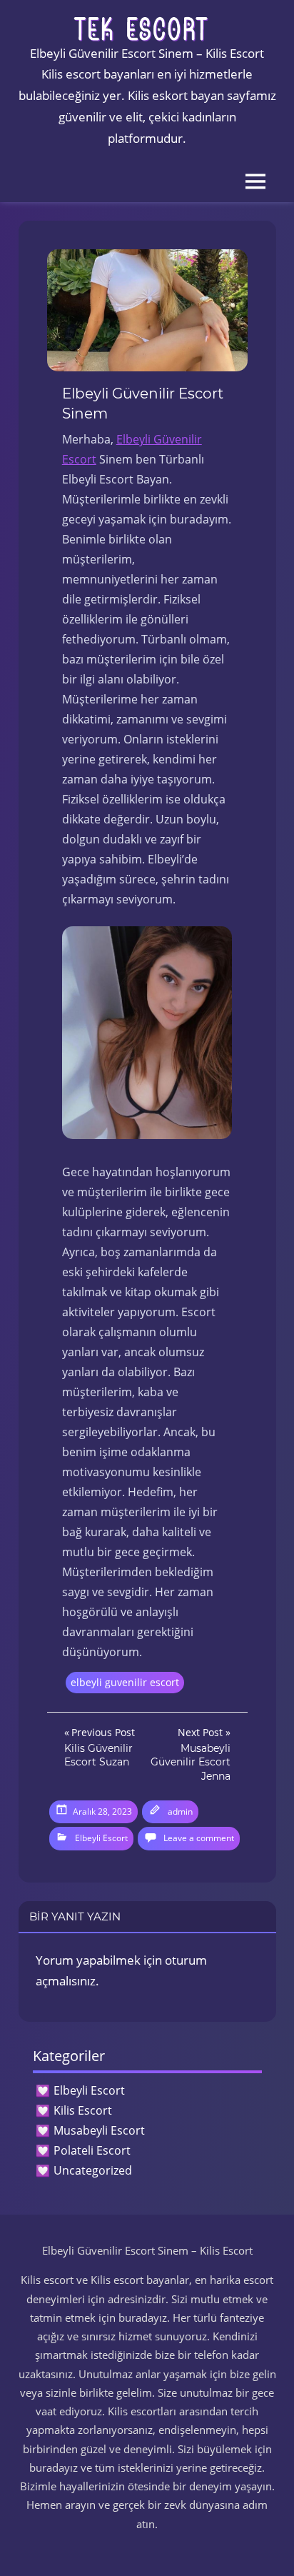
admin (180, 1811)
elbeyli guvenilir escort (125, 1682)
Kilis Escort (83, 2110)
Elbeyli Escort (101, 1838)
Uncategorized (93, 2170)
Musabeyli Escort (99, 2130)
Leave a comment (199, 1838)
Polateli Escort (92, 2150)
